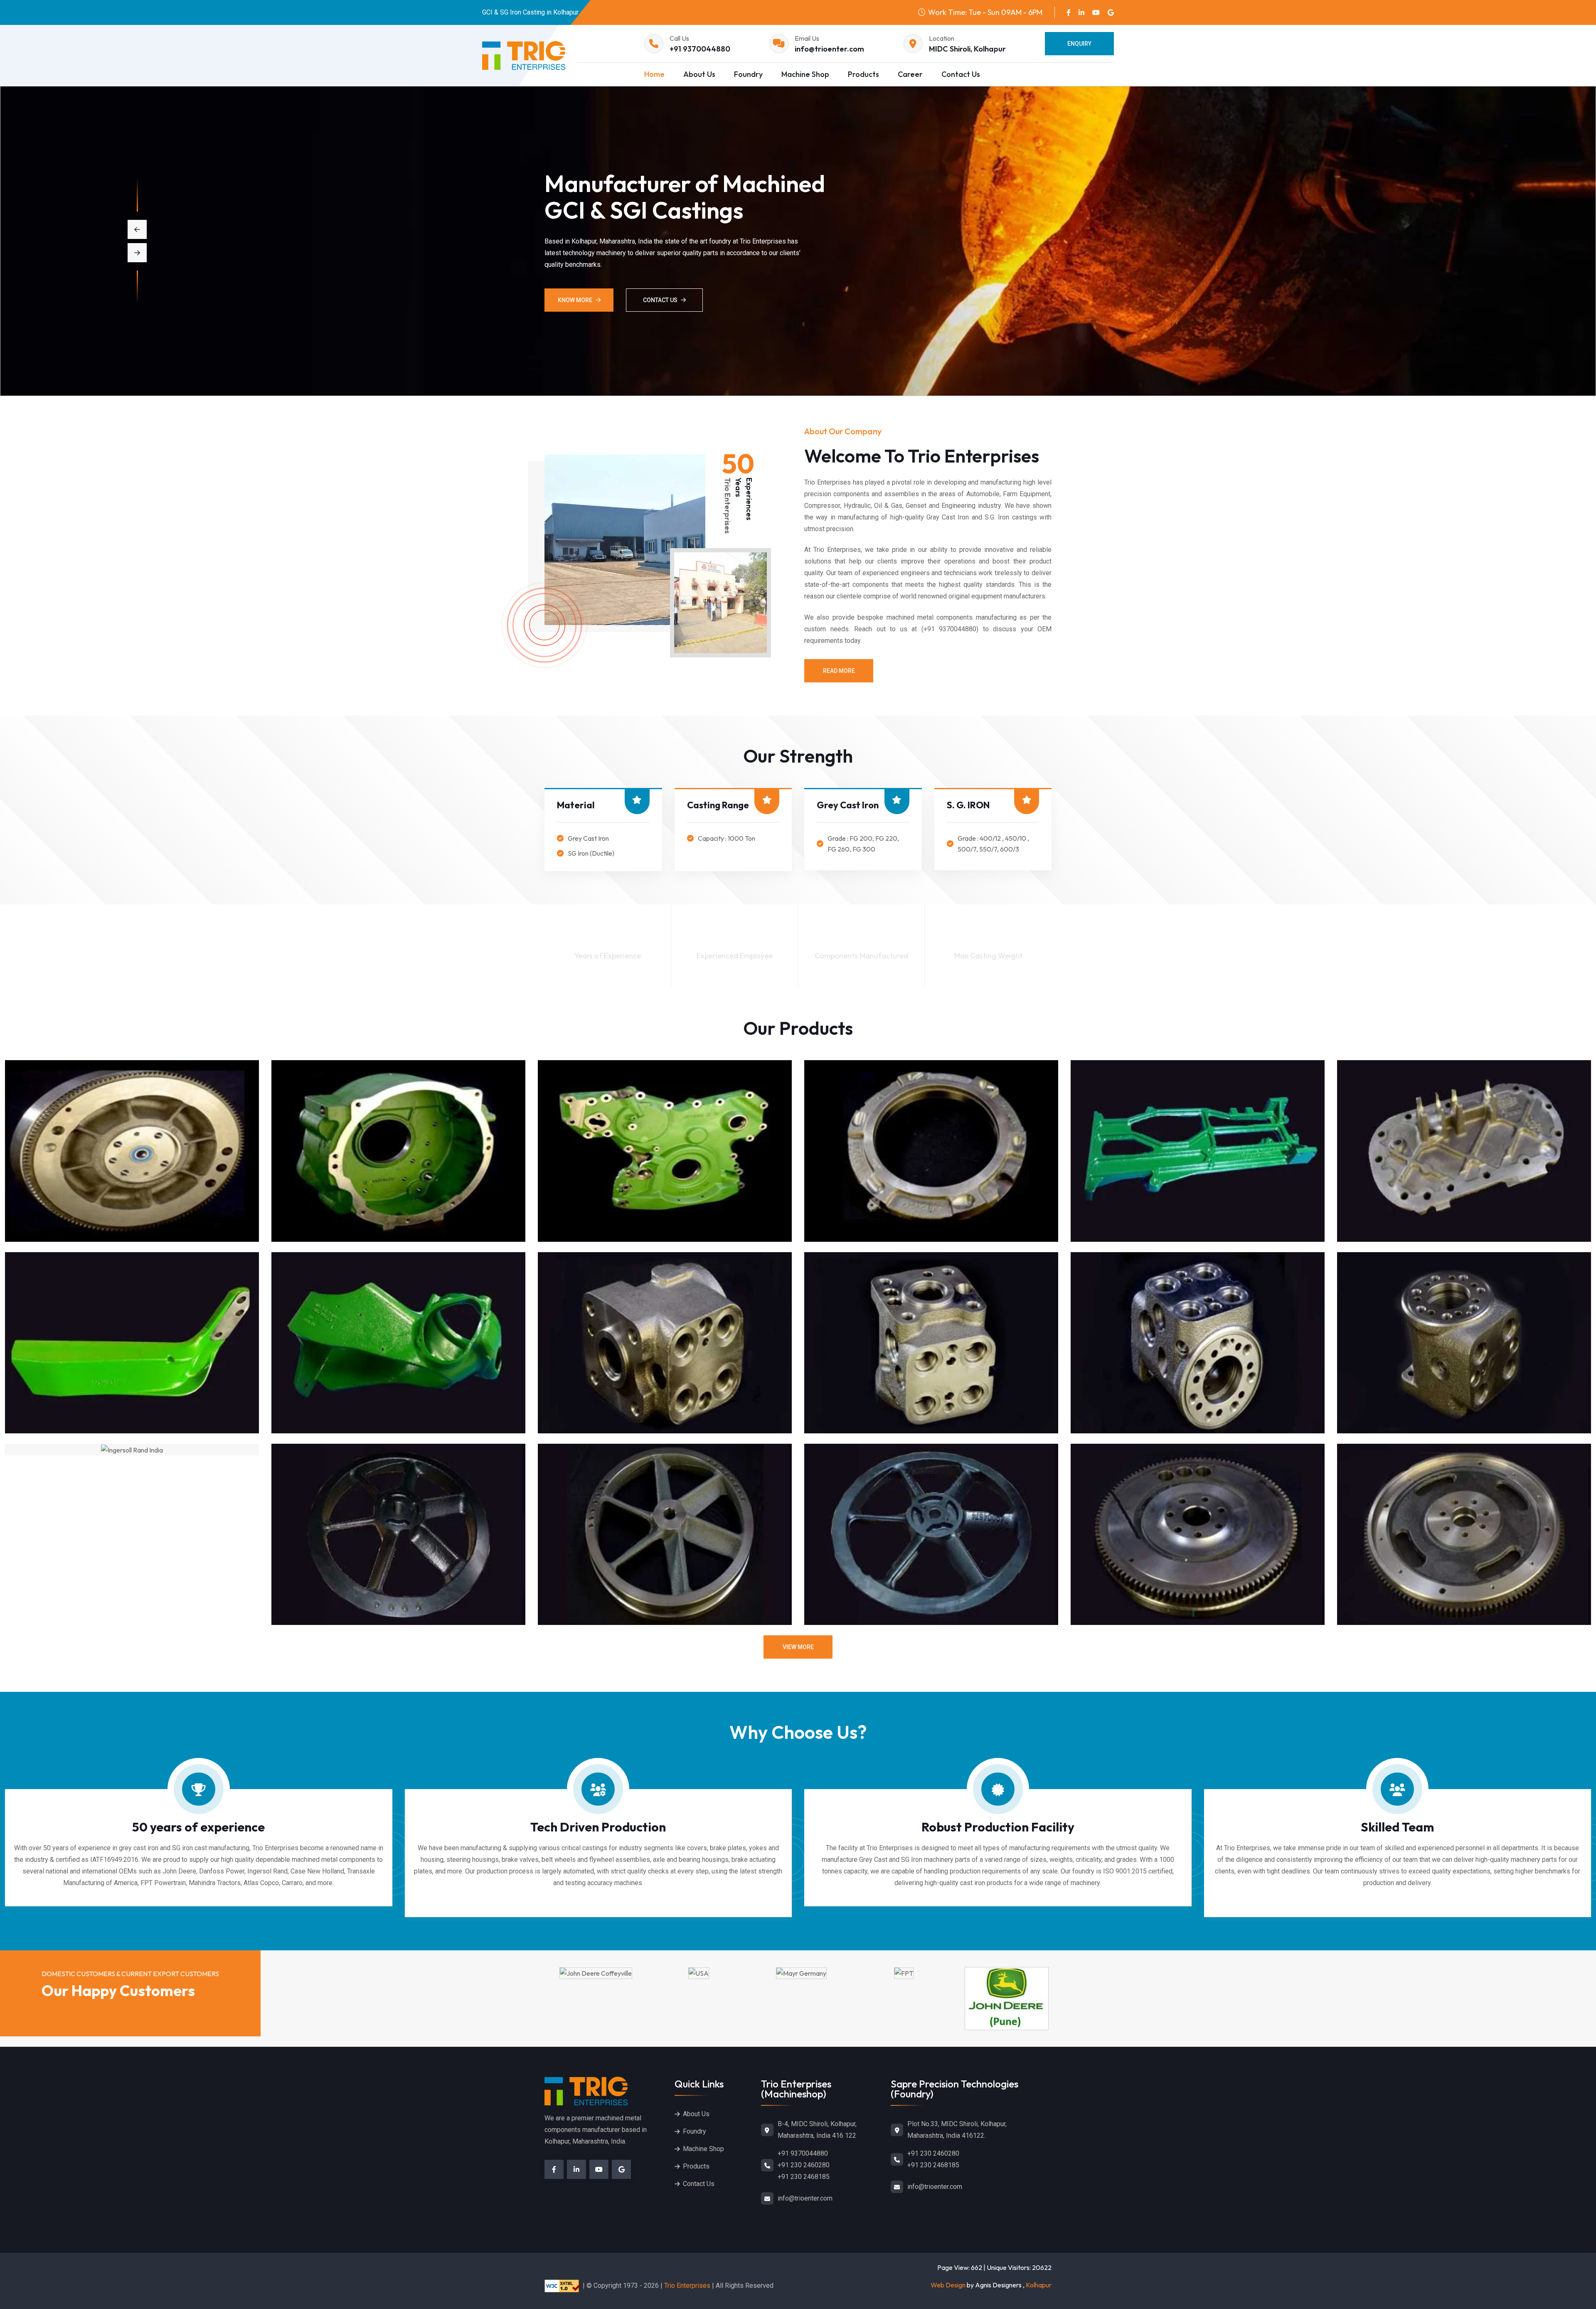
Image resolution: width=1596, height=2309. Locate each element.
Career (910, 74)
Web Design (948, 2285)
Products (863, 74)
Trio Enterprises (687, 2286)
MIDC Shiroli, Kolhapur (967, 49)
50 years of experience (198, 1827)
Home (654, 74)
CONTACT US (660, 300)
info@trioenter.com (829, 49)
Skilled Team (1397, 1827)
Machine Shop (805, 74)
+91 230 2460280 (804, 2165)
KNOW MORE (575, 300)
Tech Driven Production (598, 1827)
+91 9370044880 (700, 49)
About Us (699, 74)
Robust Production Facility (998, 1827)
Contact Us (961, 74)
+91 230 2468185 (804, 2177)
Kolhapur (1039, 2285)
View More (798, 1647)
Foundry (748, 74)
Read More (839, 671)
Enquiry (1079, 44)
